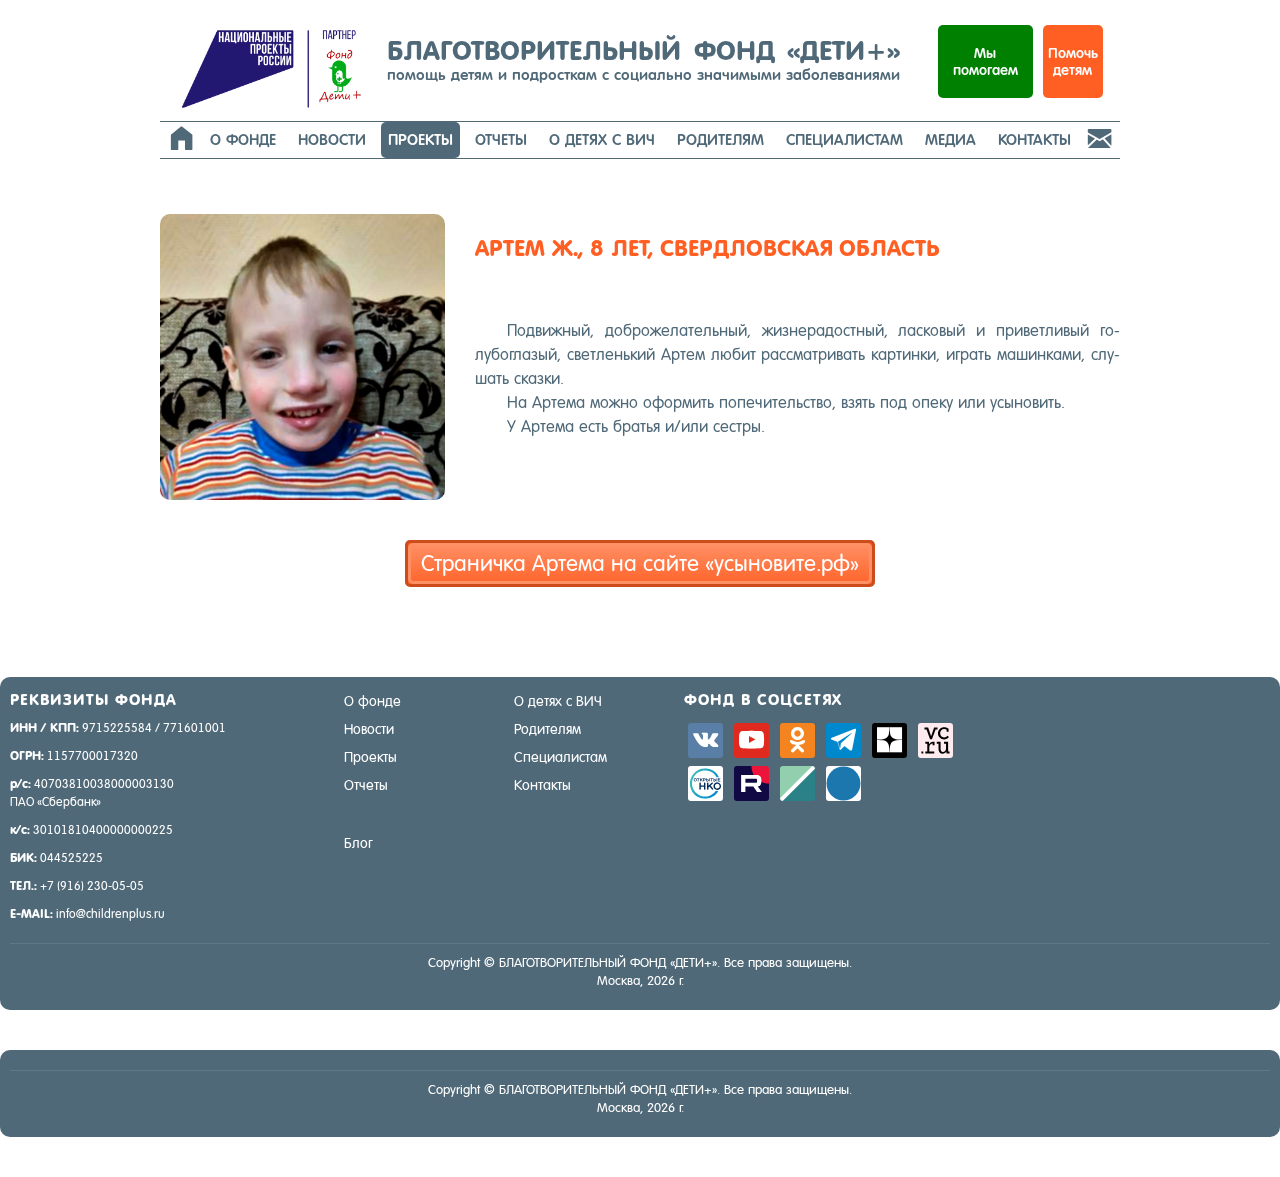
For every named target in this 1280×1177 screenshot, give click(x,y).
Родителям (720, 139)
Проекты (420, 139)
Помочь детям (1073, 61)
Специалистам (844, 139)
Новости (332, 139)
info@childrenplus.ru (110, 914)
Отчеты (501, 139)
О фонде (243, 139)
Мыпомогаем (985, 61)
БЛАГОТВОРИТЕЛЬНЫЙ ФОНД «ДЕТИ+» (643, 59)
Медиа (950, 139)
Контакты (1034, 139)
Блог (358, 843)
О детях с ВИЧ (602, 139)
